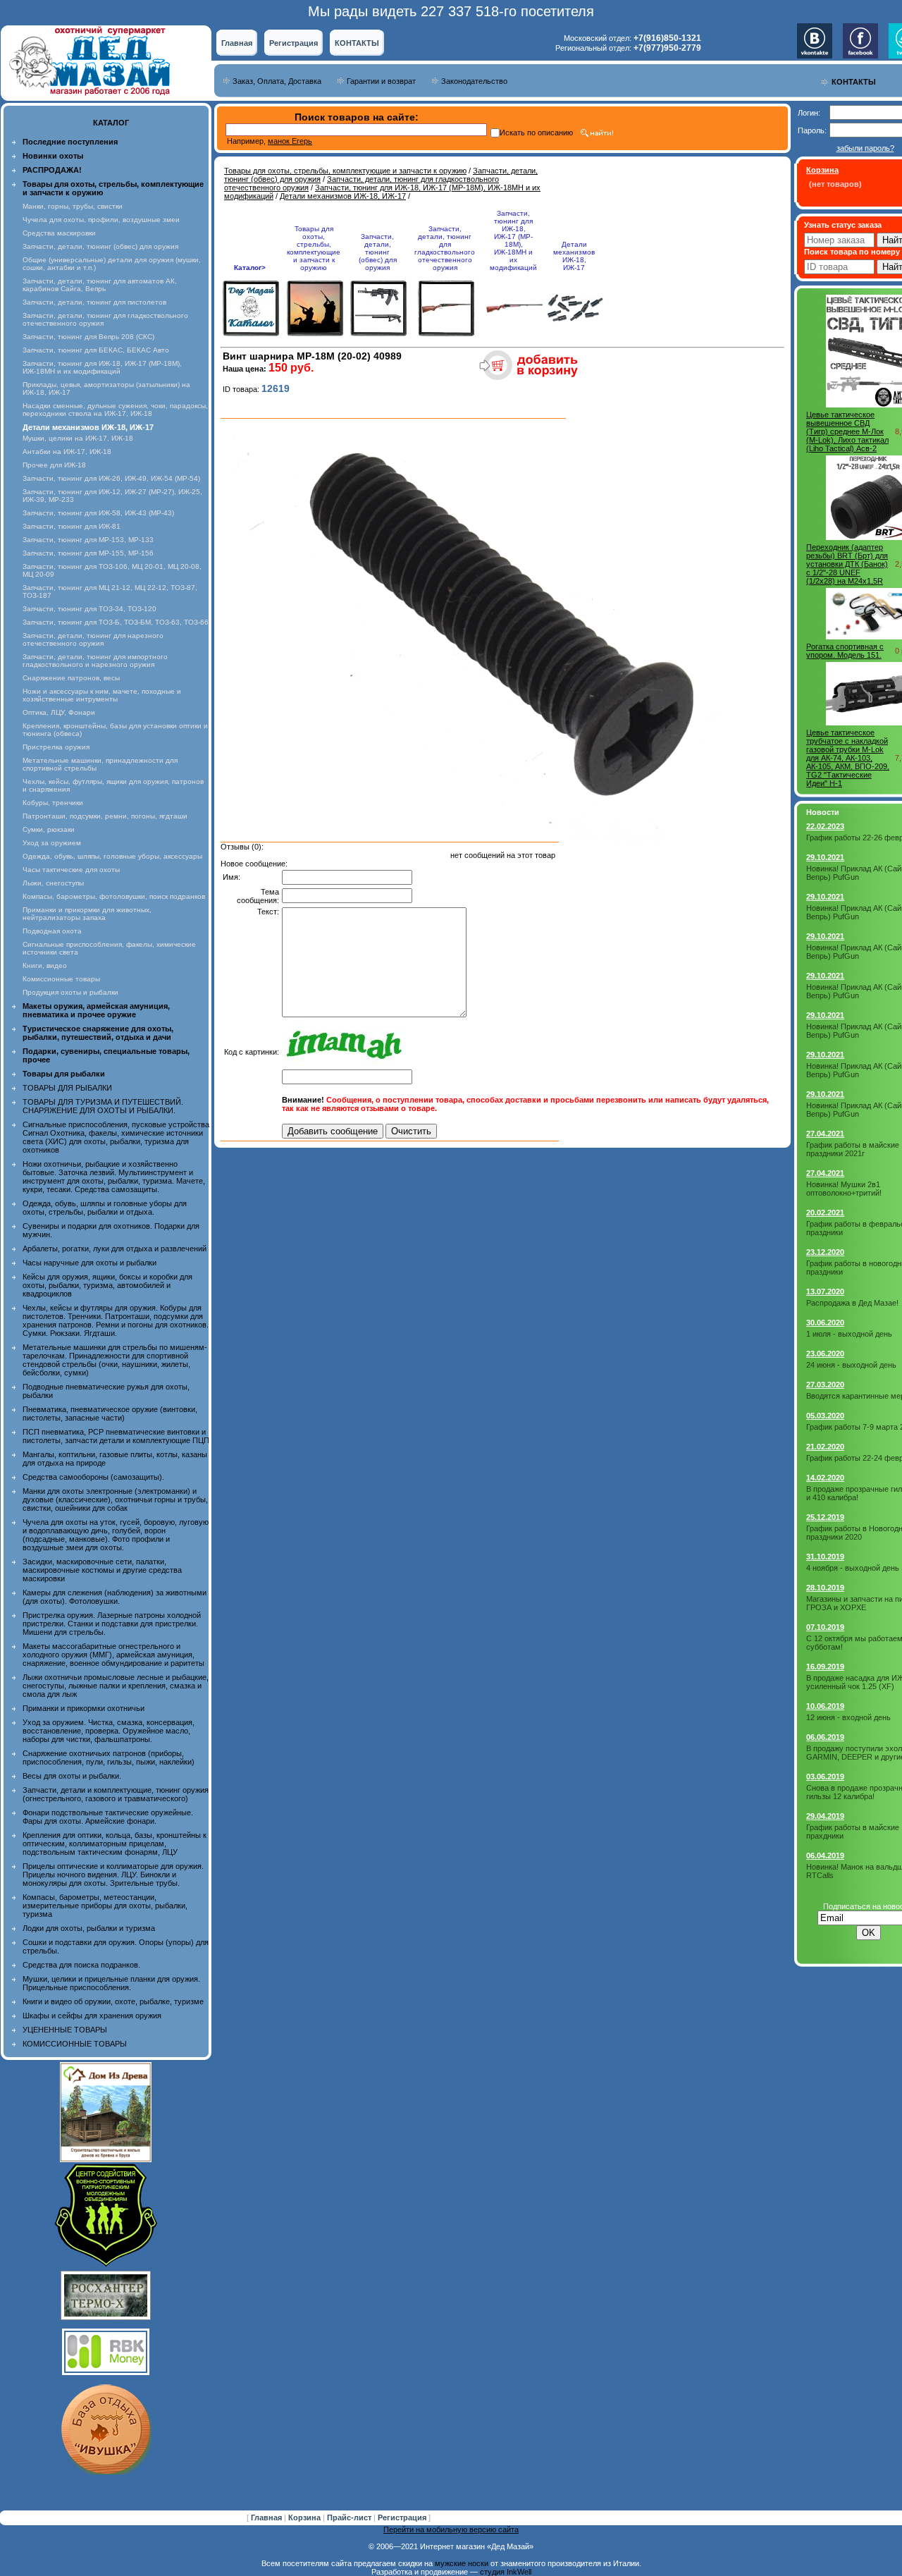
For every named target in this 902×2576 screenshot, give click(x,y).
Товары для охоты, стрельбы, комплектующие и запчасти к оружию (345, 171)
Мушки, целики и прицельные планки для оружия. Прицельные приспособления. (111, 1983)
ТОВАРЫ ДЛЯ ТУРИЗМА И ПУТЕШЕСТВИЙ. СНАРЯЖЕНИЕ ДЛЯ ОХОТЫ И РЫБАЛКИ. (103, 1106)
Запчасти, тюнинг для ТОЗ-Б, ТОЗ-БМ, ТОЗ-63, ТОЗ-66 (116, 622)
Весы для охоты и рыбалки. (72, 1776)
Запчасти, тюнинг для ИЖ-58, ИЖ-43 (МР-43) (98, 513)
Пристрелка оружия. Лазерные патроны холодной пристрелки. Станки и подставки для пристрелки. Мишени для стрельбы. (112, 1624)
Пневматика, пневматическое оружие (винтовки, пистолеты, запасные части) (110, 1413)
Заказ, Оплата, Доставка (277, 81)
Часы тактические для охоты (71, 870)
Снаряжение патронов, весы (71, 678)
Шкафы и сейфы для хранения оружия (92, 2016)
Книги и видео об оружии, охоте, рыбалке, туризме (113, 2001)
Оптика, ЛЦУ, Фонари (59, 712)
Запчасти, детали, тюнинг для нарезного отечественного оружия (93, 639)
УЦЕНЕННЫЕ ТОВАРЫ (65, 2030)
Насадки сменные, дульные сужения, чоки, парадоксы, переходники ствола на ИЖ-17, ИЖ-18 (115, 410)
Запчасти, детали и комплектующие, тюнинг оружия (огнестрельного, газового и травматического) (116, 1794)
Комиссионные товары (61, 979)
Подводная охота (52, 931)
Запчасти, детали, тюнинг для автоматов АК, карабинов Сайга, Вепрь (100, 285)
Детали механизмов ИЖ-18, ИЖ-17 (343, 196)
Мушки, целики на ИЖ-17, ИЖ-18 (78, 438)
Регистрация (294, 43)
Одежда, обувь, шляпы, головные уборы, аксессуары (112, 856)
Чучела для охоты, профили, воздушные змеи (101, 220)
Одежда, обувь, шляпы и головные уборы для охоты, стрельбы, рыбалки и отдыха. (105, 1208)
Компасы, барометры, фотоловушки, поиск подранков (114, 896)
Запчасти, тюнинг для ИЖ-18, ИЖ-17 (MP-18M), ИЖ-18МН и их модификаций (102, 367)
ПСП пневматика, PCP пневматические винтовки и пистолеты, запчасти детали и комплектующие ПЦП (116, 1436)
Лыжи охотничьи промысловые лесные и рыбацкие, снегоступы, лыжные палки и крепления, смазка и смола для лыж (116, 1686)
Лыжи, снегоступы (53, 883)
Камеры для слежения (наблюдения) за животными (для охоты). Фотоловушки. (115, 1597)
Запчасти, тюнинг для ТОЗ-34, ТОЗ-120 (89, 609)
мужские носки (462, 2563)
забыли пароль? (865, 148)
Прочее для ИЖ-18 (54, 465)
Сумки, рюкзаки (49, 829)
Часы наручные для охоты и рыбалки (89, 1263)
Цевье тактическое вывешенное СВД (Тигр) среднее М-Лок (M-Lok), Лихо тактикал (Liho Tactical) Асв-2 (847, 431)
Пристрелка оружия (56, 747)
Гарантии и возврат (381, 81)
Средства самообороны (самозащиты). (93, 1477)
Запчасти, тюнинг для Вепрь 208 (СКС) (88, 337)
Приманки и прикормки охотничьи (84, 1708)
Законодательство (474, 81)
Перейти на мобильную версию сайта (451, 2529)
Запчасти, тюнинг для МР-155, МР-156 (88, 553)
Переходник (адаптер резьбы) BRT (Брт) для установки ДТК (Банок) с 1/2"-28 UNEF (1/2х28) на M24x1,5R (847, 564)
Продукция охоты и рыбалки (70, 992)
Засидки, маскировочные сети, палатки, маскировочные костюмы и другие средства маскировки (102, 1570)
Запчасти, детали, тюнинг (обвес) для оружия (100, 246)
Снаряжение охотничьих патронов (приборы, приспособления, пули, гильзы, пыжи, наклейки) (109, 1758)
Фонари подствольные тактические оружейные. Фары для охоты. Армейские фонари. (108, 1817)
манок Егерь (290, 141)
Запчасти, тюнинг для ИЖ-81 (72, 526)
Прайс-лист (350, 2517)
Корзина (305, 2517)
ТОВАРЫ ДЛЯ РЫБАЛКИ (67, 1088)
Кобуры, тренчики (53, 803)
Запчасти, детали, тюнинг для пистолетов (94, 302)
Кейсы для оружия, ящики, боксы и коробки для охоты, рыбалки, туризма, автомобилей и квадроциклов (107, 1285)
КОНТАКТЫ (357, 43)
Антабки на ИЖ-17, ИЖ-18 (67, 452)
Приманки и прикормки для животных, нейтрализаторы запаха (87, 914)
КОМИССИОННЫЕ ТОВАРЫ (75, 2044)
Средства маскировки (59, 233)
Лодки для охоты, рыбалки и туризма (89, 1928)
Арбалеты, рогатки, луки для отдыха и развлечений (115, 1249)
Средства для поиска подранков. (81, 1965)
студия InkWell (506, 2572)
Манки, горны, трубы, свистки (73, 206)
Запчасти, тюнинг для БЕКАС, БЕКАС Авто (96, 350)
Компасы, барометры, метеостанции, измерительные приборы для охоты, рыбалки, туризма (105, 1906)
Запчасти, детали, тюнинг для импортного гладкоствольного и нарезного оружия (95, 661)
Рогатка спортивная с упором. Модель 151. (845, 651)
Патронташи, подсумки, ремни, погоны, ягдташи (105, 816)
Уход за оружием (52, 843)
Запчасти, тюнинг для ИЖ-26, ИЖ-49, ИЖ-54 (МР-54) (111, 478)
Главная (237, 43)
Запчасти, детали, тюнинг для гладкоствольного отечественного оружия (445, 248)
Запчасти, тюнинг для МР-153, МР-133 (88, 540)
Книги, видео (45, 965)
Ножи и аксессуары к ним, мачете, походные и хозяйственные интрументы (102, 695)
